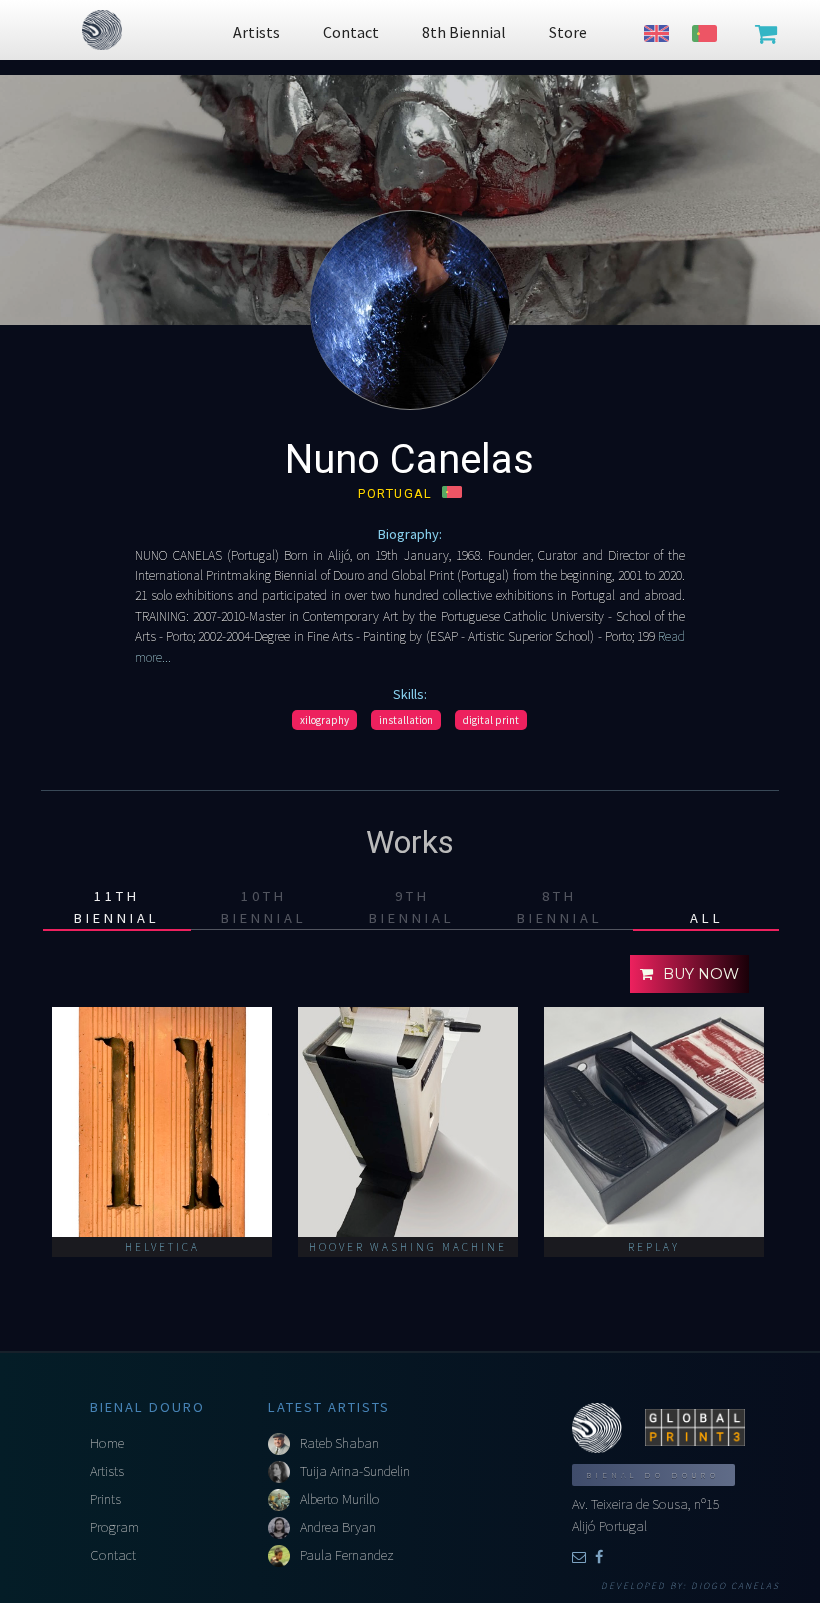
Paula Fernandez (347, 1555)
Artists (107, 1471)
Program (114, 1527)
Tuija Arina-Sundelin (355, 1471)
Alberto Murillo (340, 1499)
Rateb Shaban (339, 1443)
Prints (105, 1499)
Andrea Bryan (338, 1527)
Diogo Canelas (735, 1586)
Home (107, 1443)
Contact (113, 1555)
